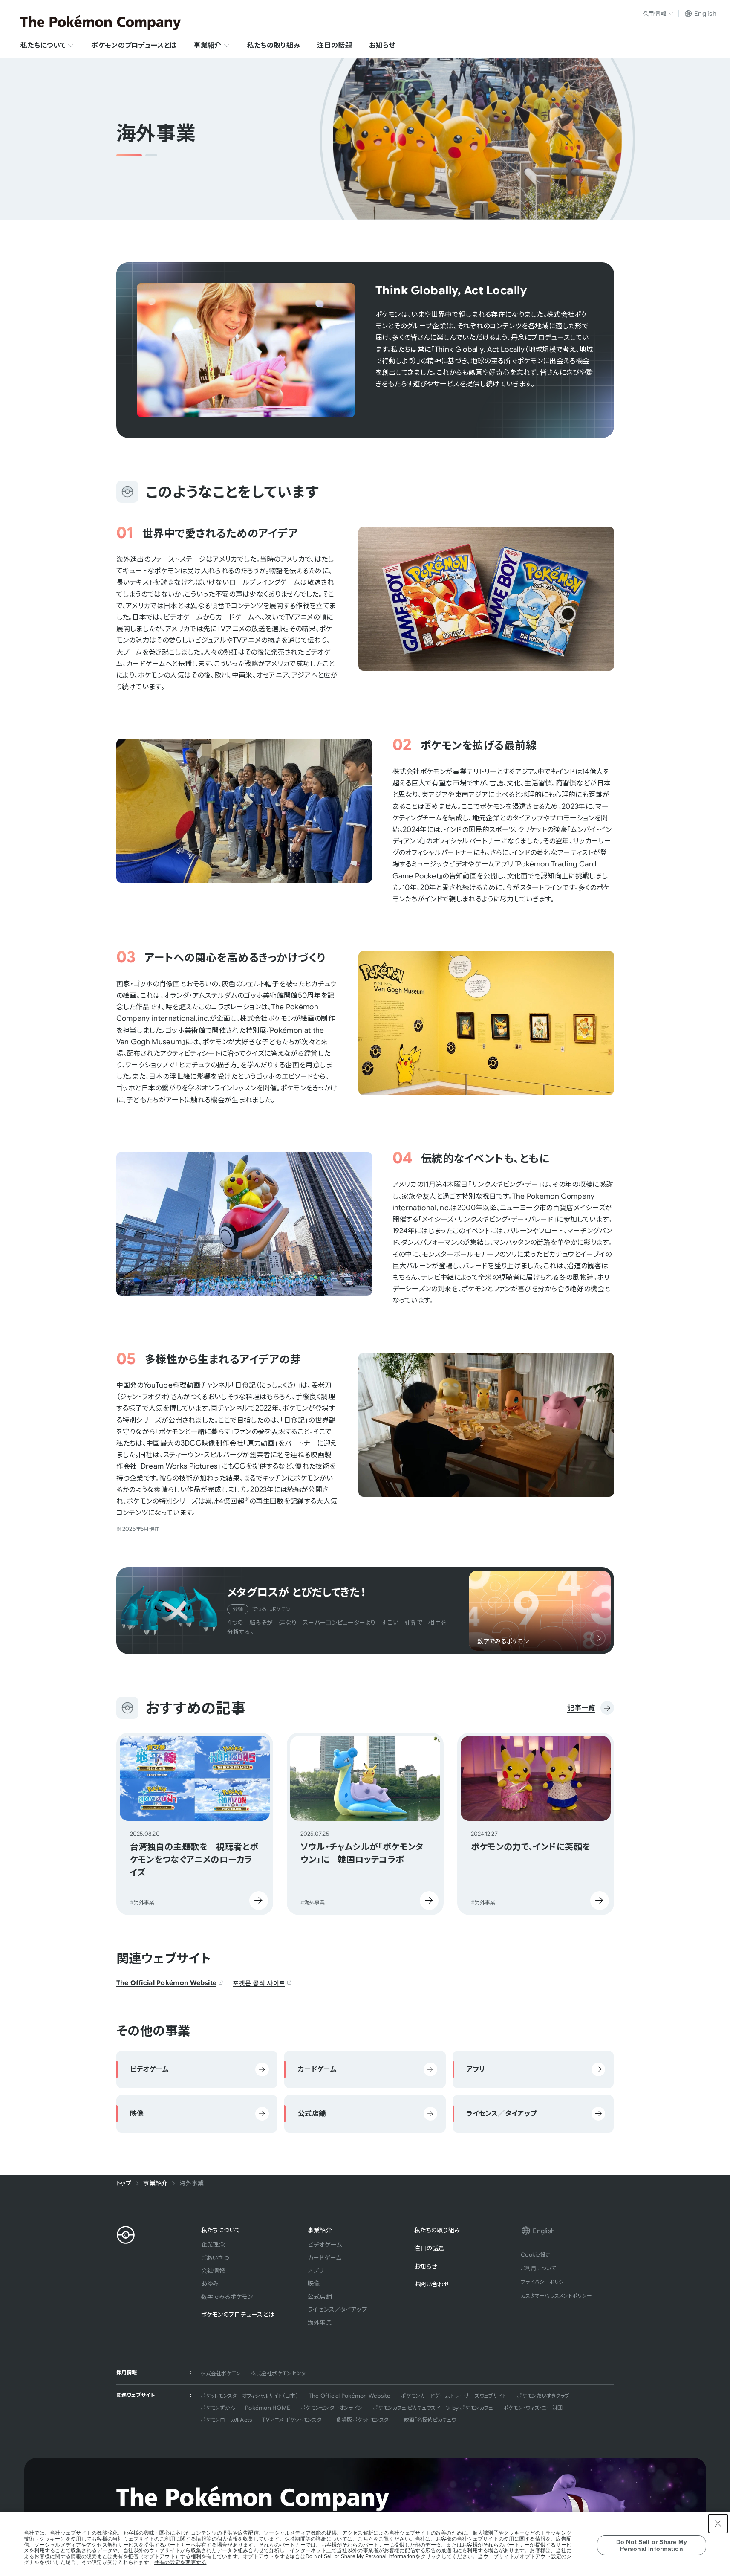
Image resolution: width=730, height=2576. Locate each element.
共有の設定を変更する (180, 2563)
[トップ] (126, 2235)
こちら (365, 2539)
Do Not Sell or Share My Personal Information (361, 2557)
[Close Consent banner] (718, 2524)
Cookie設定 (536, 2255)
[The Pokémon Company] (101, 23)
